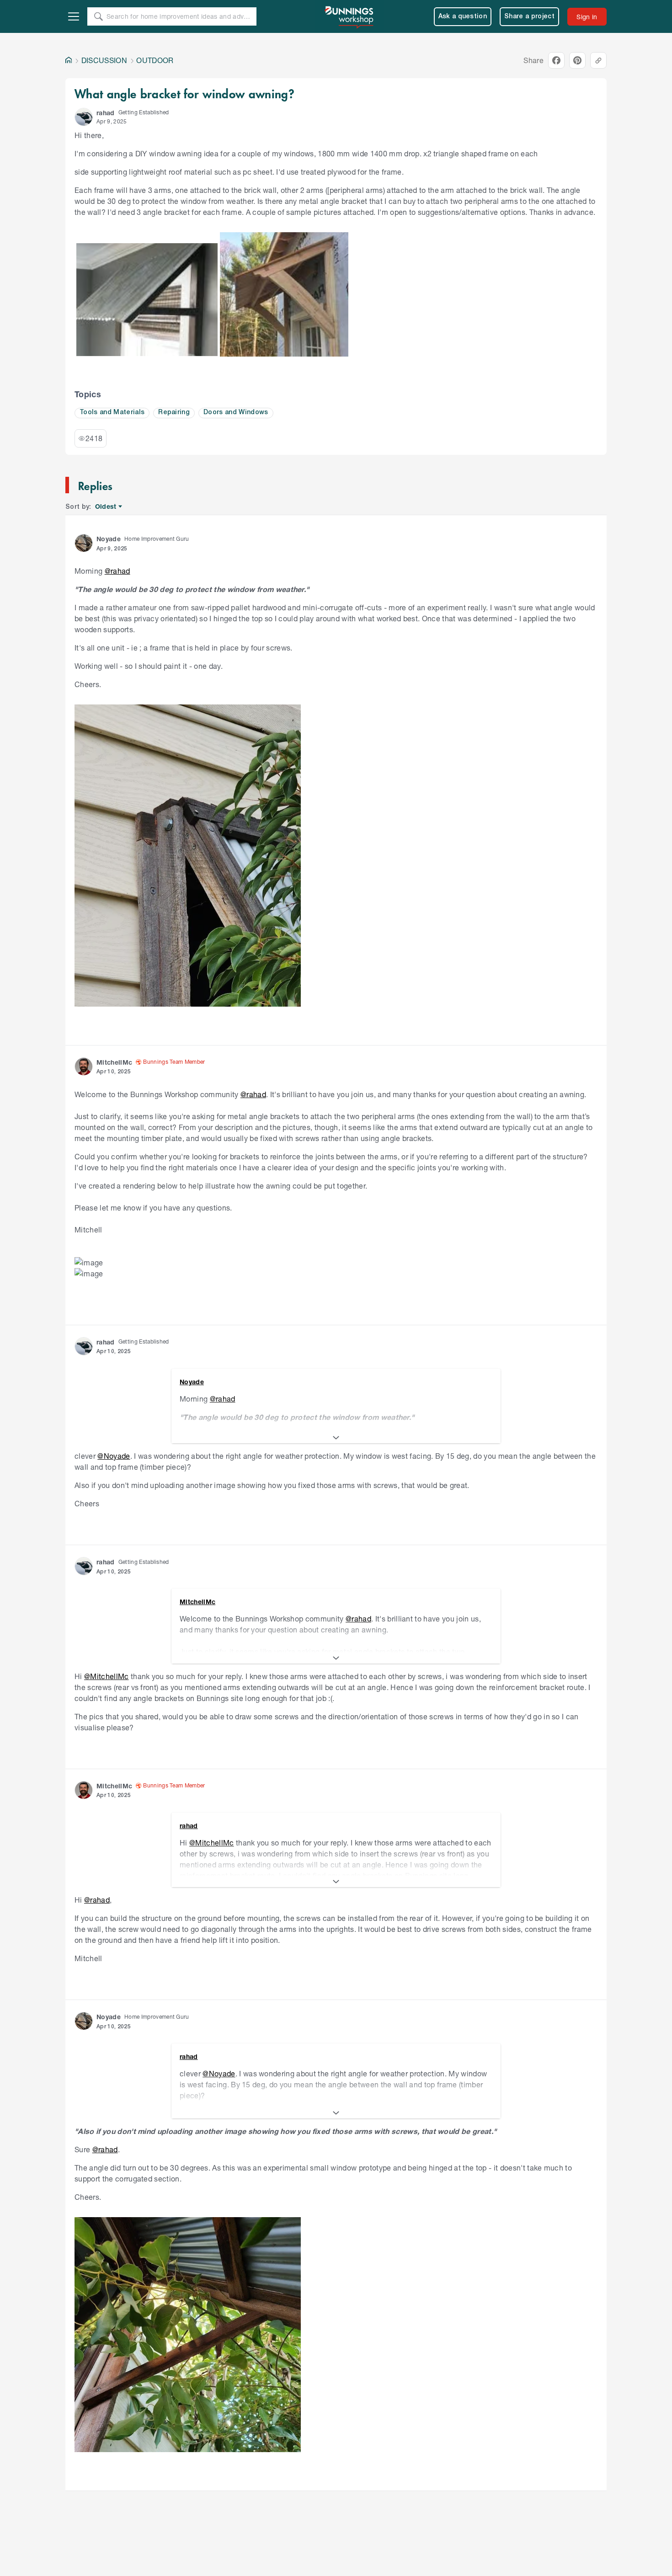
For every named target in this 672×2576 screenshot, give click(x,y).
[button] (84, 117)
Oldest (106, 507)
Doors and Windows (236, 413)
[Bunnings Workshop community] (350, 16)
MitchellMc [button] (114, 1062)
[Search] (98, 16)
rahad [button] (106, 113)
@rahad (117, 571)
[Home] (69, 60)
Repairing (174, 413)
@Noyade (114, 1456)
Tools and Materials (112, 413)
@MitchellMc (107, 1676)
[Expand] (336, 1438)
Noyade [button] (109, 539)
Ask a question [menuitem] (463, 17)
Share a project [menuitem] (529, 17)
